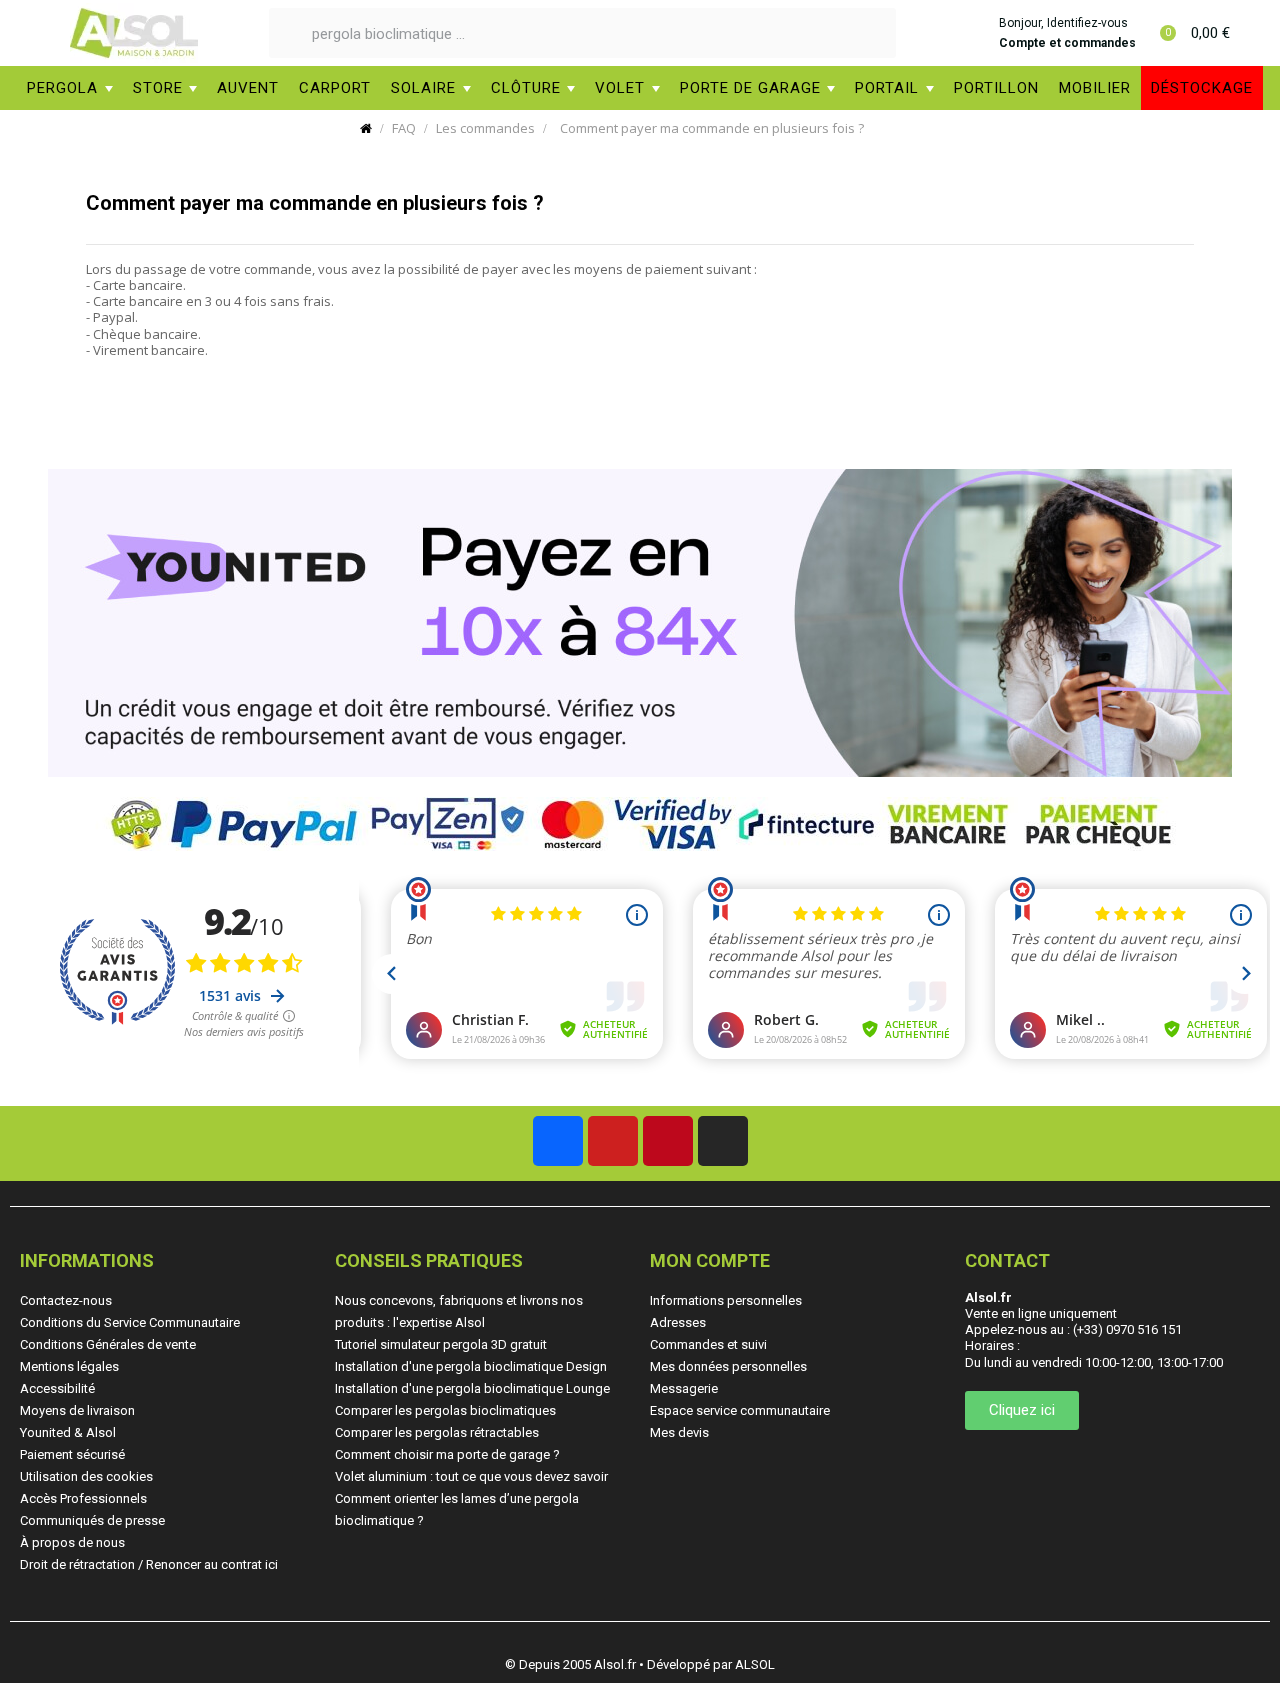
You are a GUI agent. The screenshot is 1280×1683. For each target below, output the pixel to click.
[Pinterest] (668, 1141)
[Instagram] (723, 1141)
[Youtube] (613, 1141)
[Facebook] (558, 1141)
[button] (1022, 1410)
